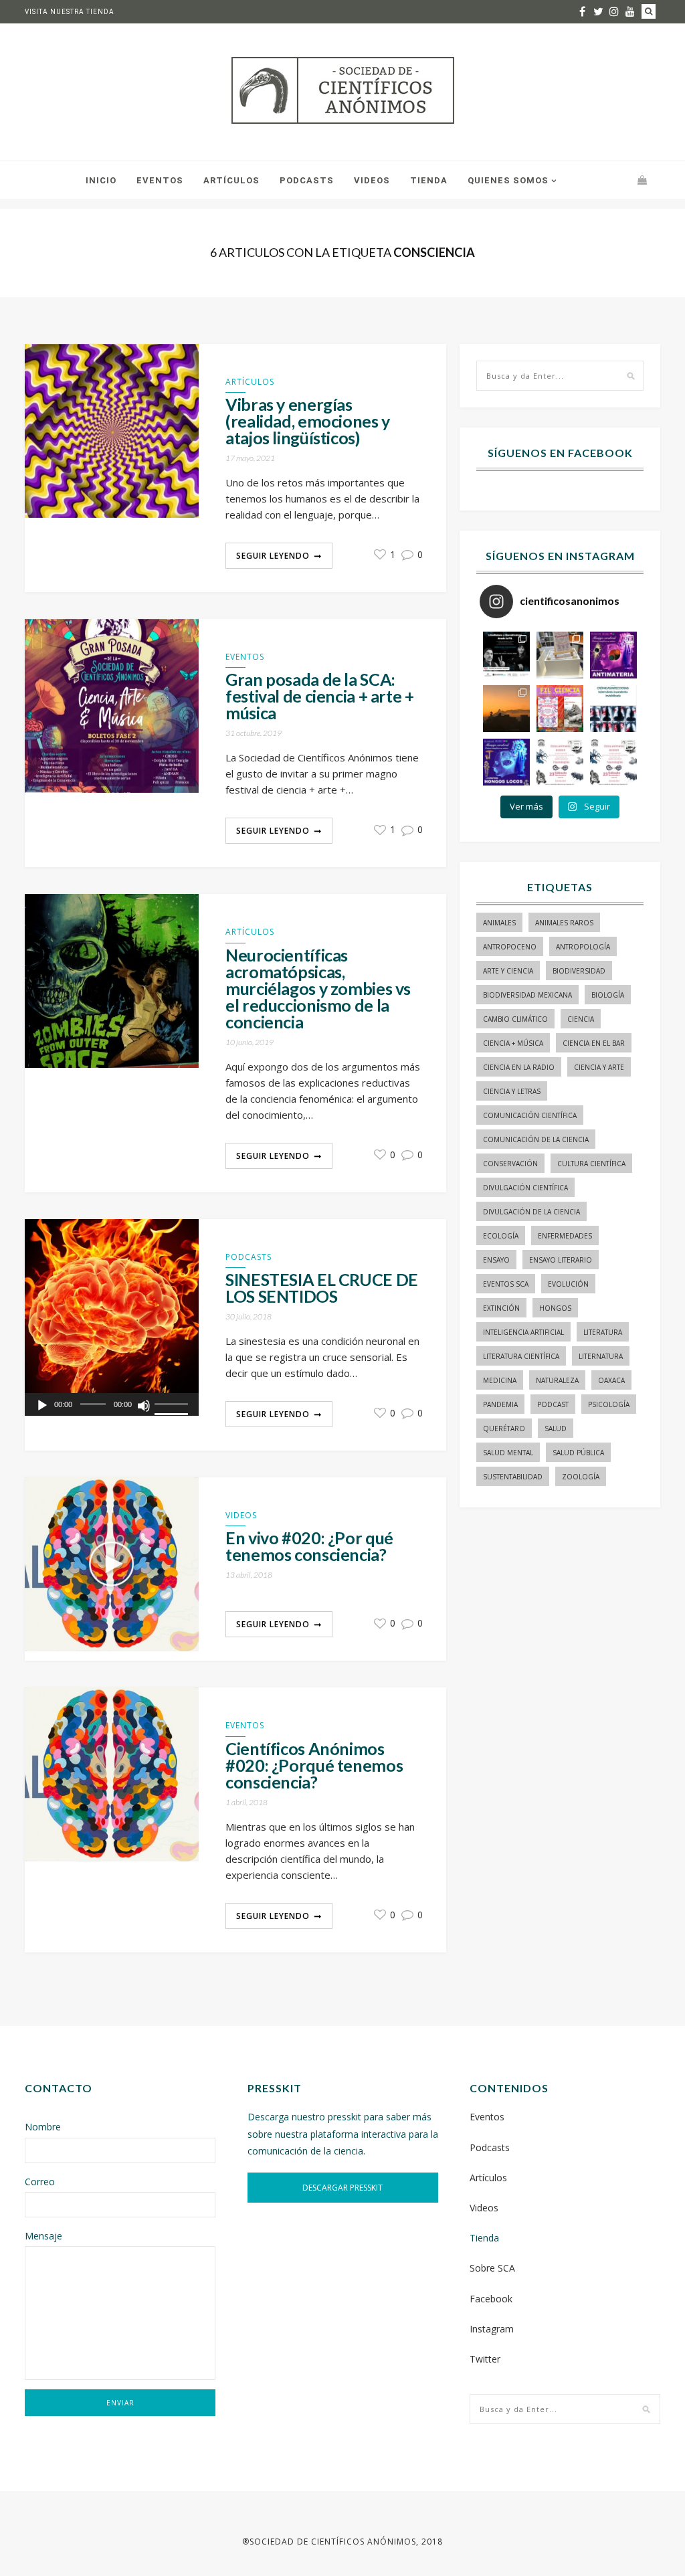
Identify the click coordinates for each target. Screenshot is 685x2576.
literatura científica (521, 1356)
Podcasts (307, 180)
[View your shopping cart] (642, 180)
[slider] (173, 1405)
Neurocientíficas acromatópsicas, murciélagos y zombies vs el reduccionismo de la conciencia (318, 989)
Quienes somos (508, 180)
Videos (372, 180)
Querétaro (504, 1429)
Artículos (231, 180)
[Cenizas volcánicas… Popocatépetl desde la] (506, 709)
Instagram (492, 2329)
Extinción (501, 1308)
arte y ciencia (508, 971)
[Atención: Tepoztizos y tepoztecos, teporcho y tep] (613, 762)
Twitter (485, 2359)
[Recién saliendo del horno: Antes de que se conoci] (613, 709)
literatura (603, 1332)
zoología (581, 1477)
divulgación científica (525, 1188)
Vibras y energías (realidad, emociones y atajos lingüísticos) (308, 421)
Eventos (160, 180)
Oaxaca (611, 1380)
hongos (555, 1308)
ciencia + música (513, 1043)
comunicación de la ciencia (536, 1139)
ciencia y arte (599, 1067)
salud (556, 1429)
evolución (568, 1284)
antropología (583, 947)
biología (608, 995)
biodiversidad (579, 971)
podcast (553, 1404)
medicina (500, 1380)
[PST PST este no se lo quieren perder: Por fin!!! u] (506, 762)
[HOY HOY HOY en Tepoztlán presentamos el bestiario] (560, 762)
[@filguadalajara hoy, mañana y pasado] (506, 655)
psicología (609, 1404)
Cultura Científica (591, 1164)
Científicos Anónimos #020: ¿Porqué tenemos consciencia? (314, 1765)
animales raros (564, 923)
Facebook (491, 2299)
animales (499, 923)
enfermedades (565, 1236)
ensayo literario (561, 1260)
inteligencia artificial (523, 1332)
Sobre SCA (492, 2268)
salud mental (508, 1453)
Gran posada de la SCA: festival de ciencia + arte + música (320, 696)
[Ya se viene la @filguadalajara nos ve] (560, 709)
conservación (510, 1164)
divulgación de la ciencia (531, 1212)
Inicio (101, 180)
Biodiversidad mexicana (527, 995)
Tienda (429, 180)
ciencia (581, 1019)
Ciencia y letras (512, 1091)
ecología (501, 1236)
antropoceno (510, 947)
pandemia (500, 1404)
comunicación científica (530, 1115)
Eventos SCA (506, 1284)
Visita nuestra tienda (70, 12)
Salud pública (578, 1453)
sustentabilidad (513, 1477)
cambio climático (515, 1019)
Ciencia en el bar (594, 1043)
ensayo (496, 1260)
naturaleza (557, 1380)
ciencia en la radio (519, 1067)
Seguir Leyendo (273, 556)
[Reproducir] (42, 1406)
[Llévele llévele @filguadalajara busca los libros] (560, 655)
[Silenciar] (144, 1406)
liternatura (601, 1356)
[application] (112, 1404)
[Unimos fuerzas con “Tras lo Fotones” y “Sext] (613, 655)
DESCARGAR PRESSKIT (342, 2188)
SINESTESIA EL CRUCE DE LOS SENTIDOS (322, 1288)
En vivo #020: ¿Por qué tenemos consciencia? (309, 1546)
